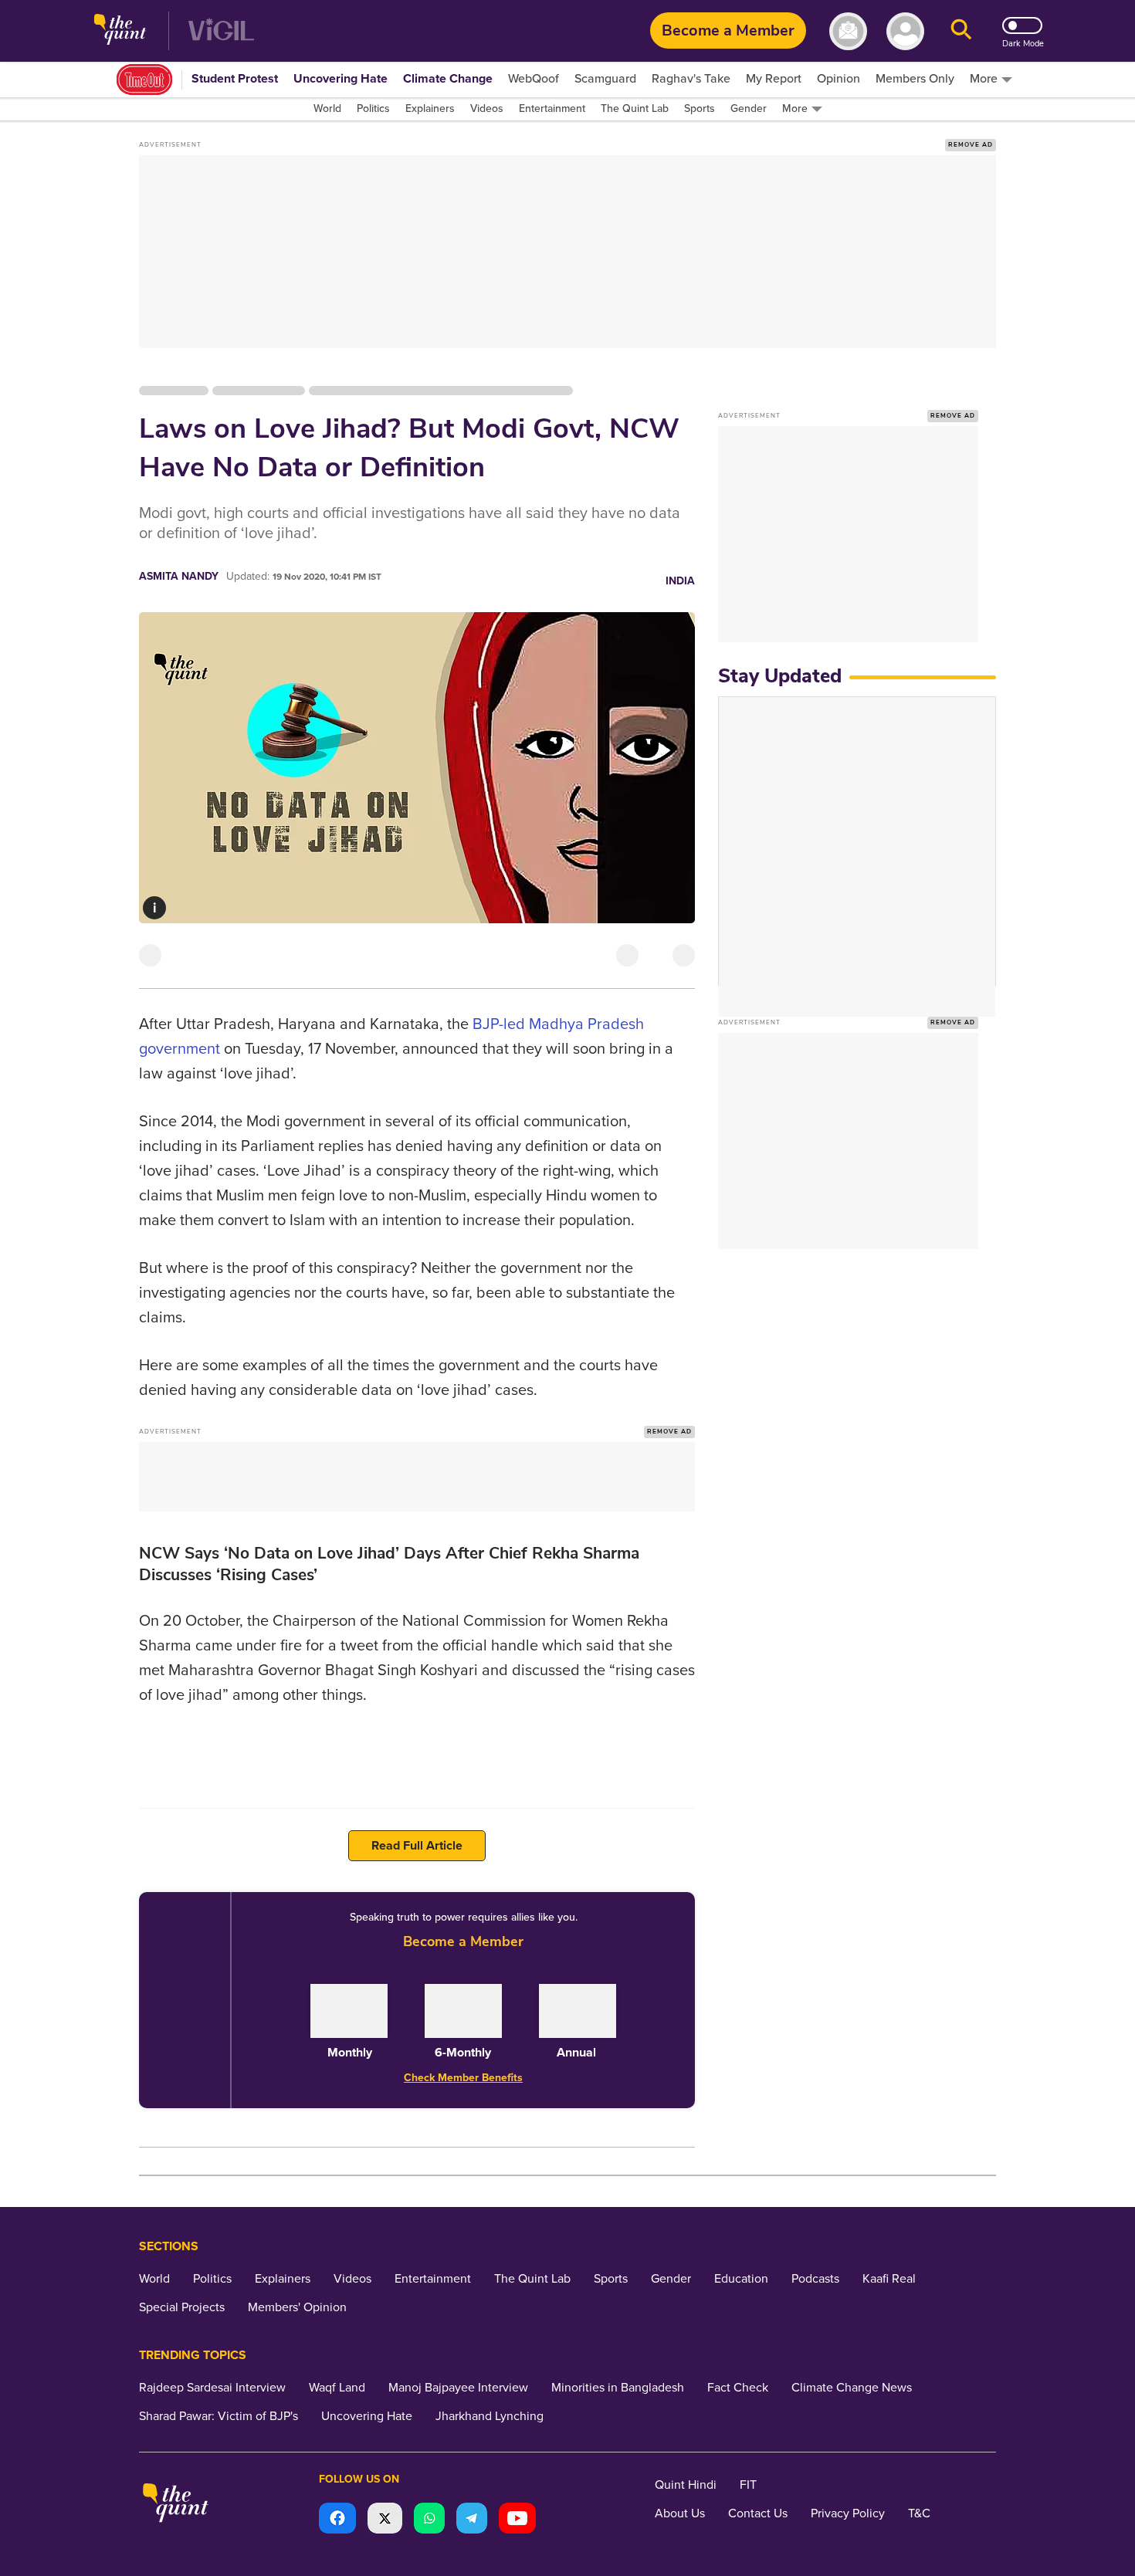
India (680, 581)
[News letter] (848, 31)
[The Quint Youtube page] (517, 2520)
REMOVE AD (971, 145)
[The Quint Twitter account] (385, 2520)
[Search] (961, 31)
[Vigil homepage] (221, 31)
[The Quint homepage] (120, 31)
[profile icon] (905, 31)
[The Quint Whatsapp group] (429, 2520)
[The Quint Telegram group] (472, 2520)
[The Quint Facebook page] (337, 2520)
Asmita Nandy (179, 576)
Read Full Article (417, 1846)
